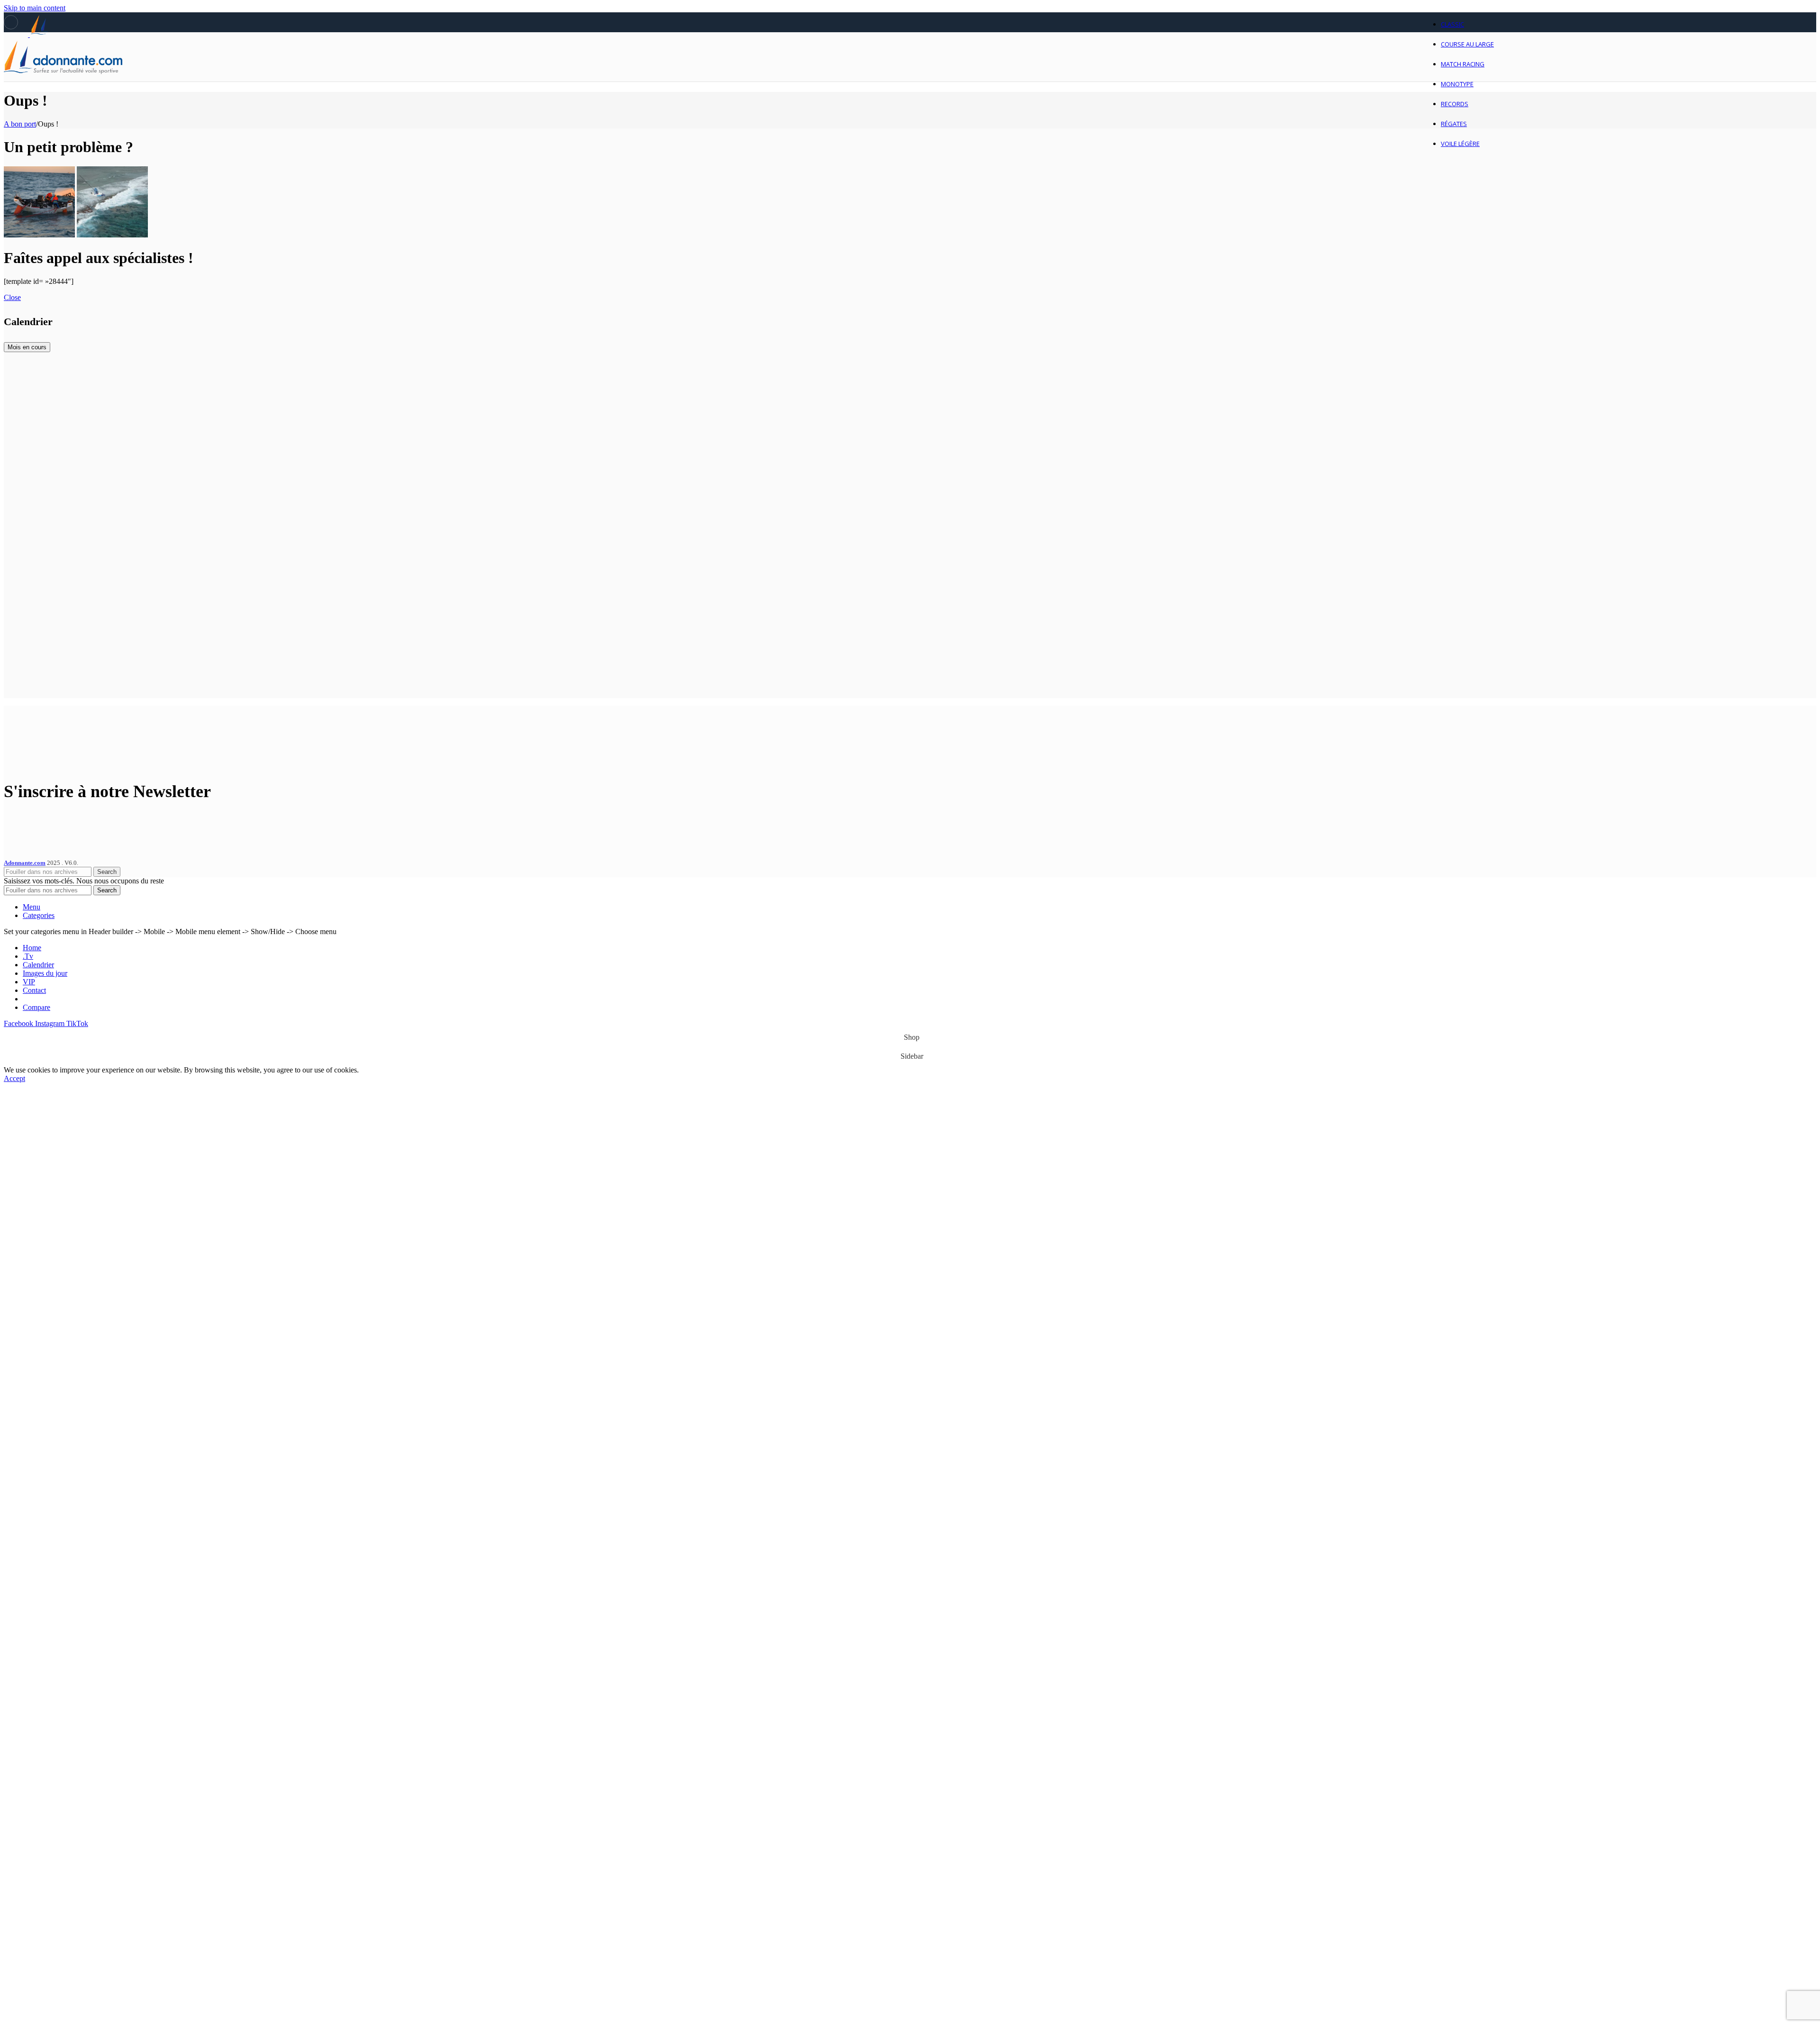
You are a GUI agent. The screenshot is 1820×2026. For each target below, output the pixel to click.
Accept (14, 1078)
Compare (36, 1007)
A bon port (20, 124)
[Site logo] (63, 84)
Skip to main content (35, 8)
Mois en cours (27, 347)
